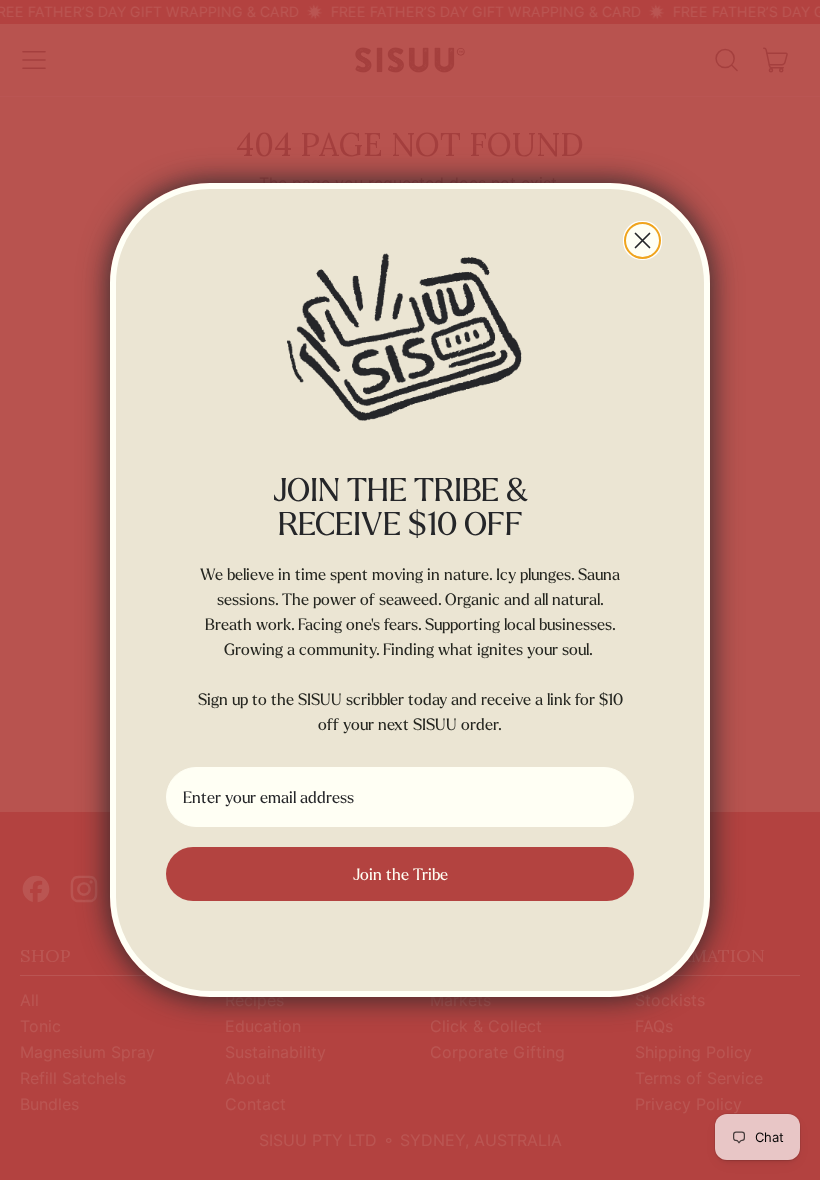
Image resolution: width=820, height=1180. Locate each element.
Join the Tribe (400, 874)
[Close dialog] (642, 240)
